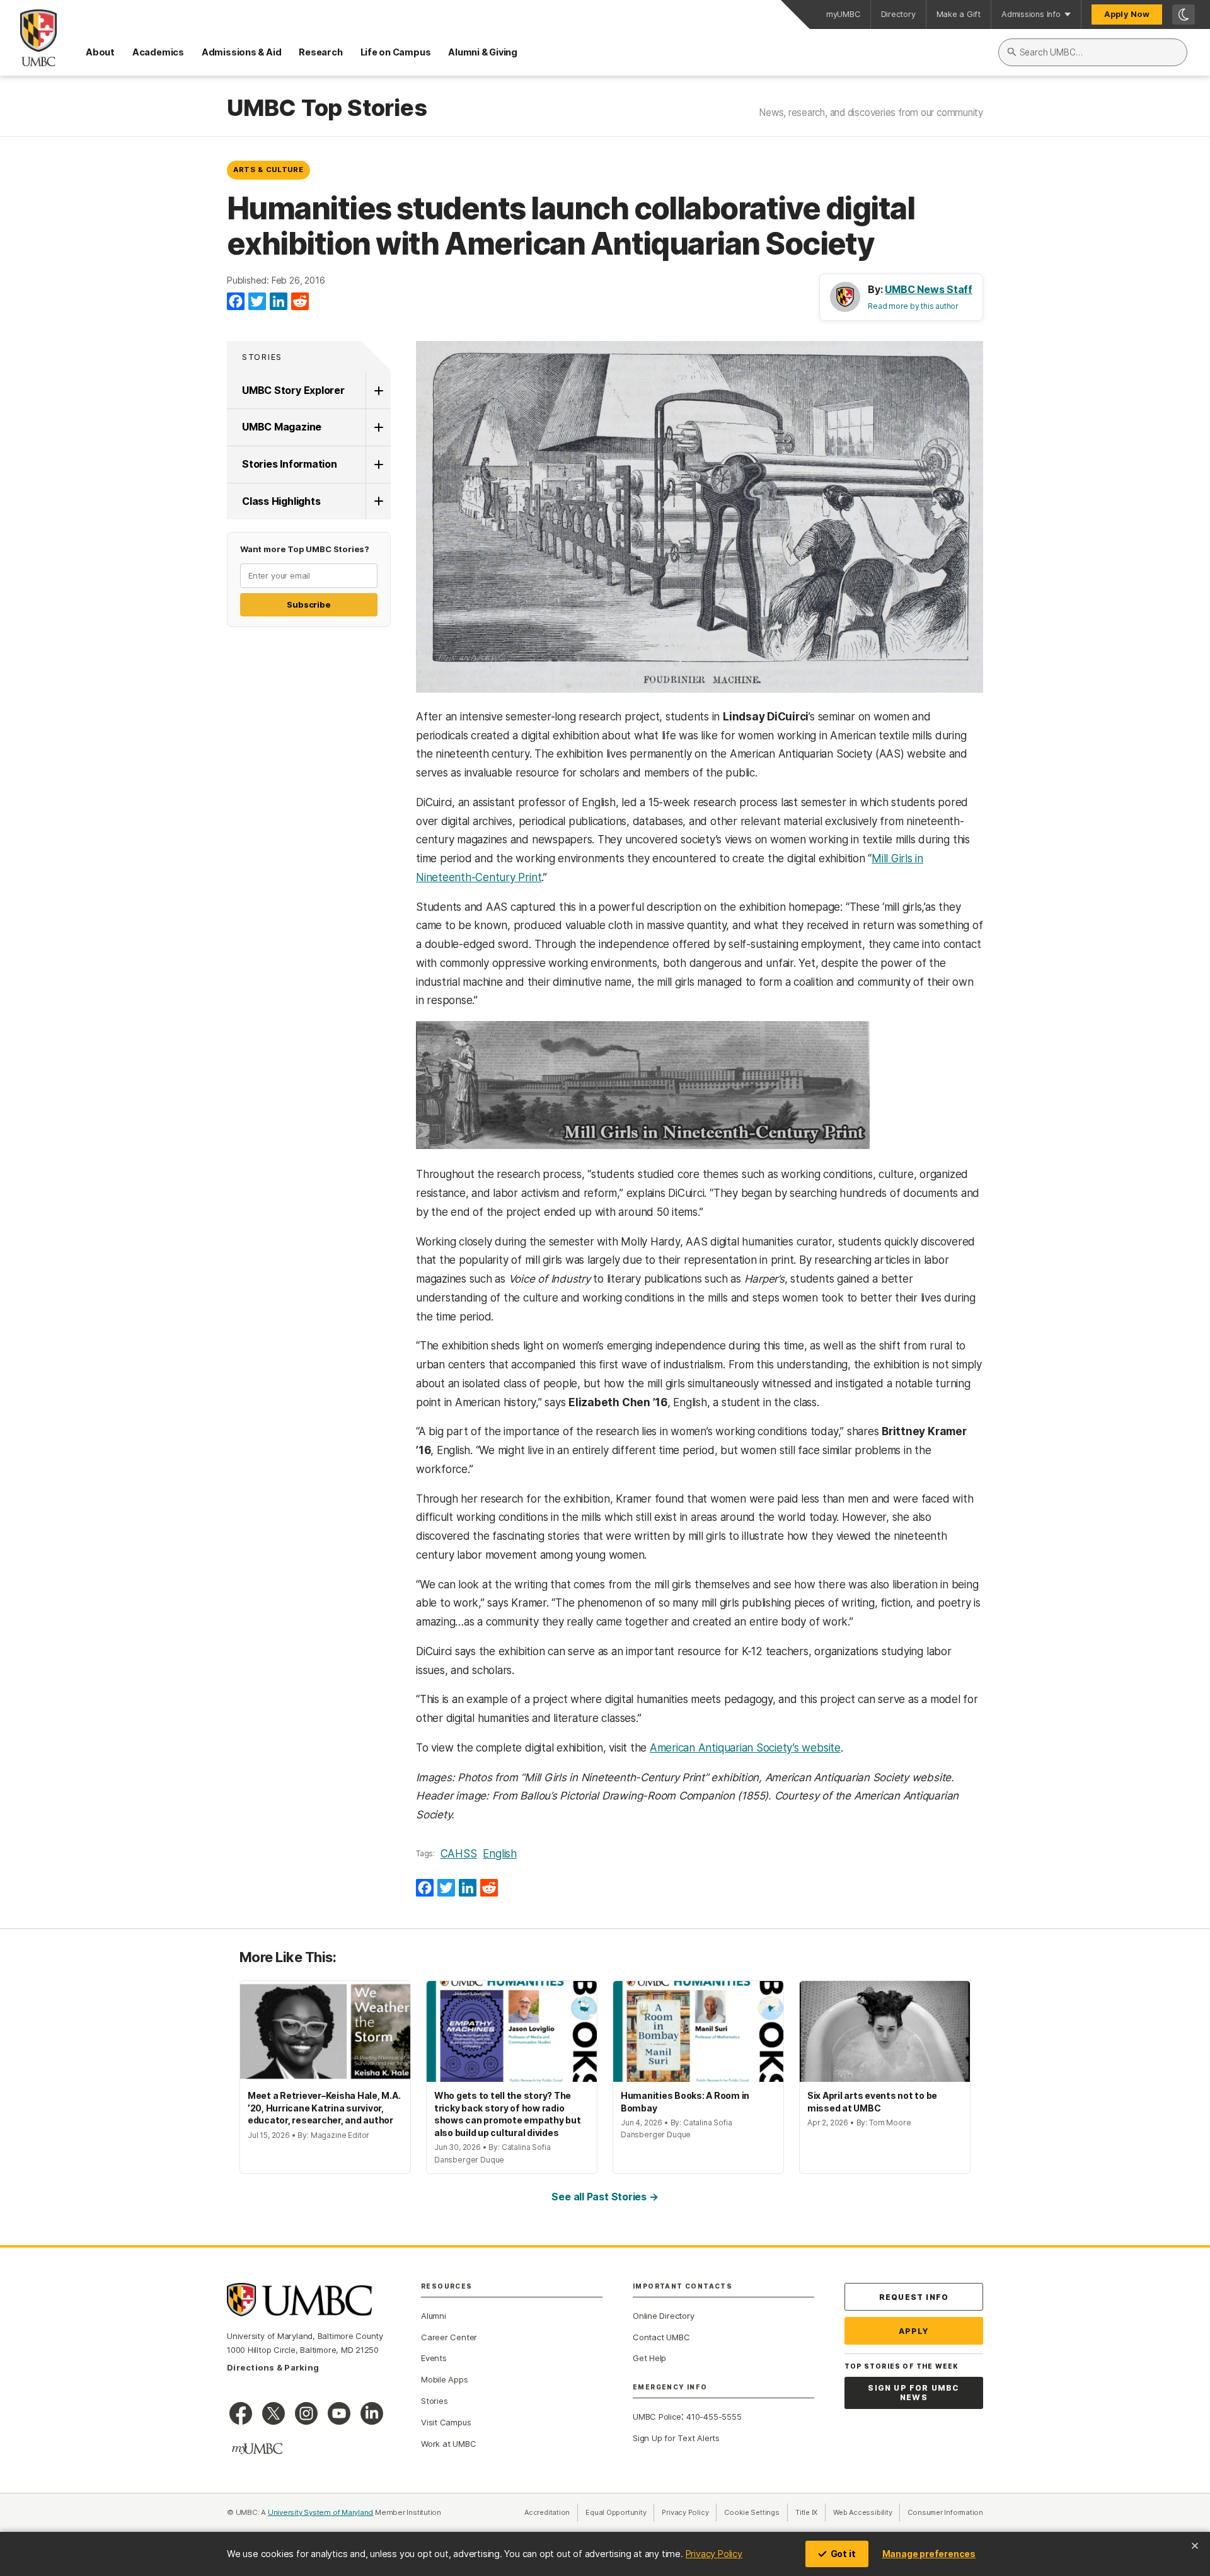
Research (320, 52)
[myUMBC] (257, 2449)
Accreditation (547, 2512)
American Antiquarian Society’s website (745, 1748)
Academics (158, 52)
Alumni (434, 2316)
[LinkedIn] (279, 302)
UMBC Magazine (282, 427)
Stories (262, 357)
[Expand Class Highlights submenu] (378, 502)
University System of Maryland (321, 2512)
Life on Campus (396, 52)
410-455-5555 (714, 2417)
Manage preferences (929, 2554)
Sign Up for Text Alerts (676, 2438)
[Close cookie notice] (1195, 2546)
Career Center (449, 2337)
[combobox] (1093, 52)
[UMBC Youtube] (339, 2413)
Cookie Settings (752, 2512)
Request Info (914, 2297)
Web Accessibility (867, 2512)
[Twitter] (257, 302)
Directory (898, 14)
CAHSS (459, 1854)
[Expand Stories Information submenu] (378, 465)
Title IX (810, 2512)
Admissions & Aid (241, 52)
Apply (914, 2331)
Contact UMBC (661, 2337)
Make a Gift (959, 14)
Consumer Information (945, 2512)
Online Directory (663, 2316)
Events (434, 2358)
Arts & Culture (268, 170)
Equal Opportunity (620, 2512)
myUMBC (843, 14)
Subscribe (308, 604)
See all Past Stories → (605, 2197)
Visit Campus (446, 2422)
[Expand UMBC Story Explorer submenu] (378, 391)
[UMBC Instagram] (306, 2413)
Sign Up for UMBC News (913, 2393)
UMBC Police (657, 2417)
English (499, 1854)
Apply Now (1127, 14)
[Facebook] (236, 302)
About (100, 52)
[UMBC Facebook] (241, 2413)
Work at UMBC (448, 2444)
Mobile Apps (445, 2379)
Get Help (649, 2358)
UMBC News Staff (929, 289)
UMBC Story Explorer (293, 390)
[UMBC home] (28, 38)
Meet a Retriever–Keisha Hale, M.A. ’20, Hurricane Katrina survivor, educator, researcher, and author (324, 2108)
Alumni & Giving (483, 52)
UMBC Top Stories (327, 108)
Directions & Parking (273, 2367)
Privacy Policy (714, 2554)
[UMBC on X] (274, 2413)
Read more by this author (913, 306)
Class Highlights (281, 501)
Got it (843, 2554)
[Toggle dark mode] (1184, 14)
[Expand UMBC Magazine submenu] (378, 427)
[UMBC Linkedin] (372, 2413)
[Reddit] (300, 302)
